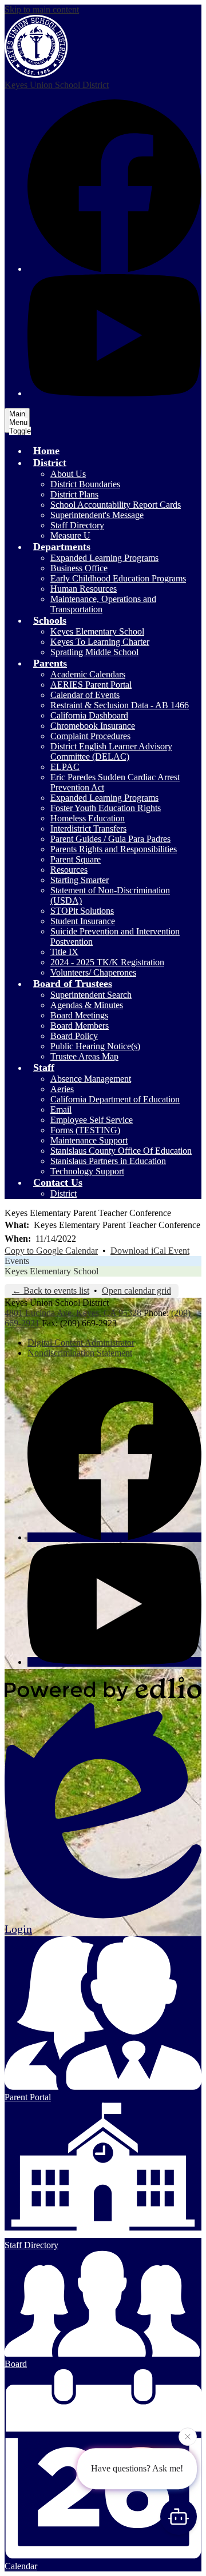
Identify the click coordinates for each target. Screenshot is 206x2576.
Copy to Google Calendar (51, 1251)
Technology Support (87, 1171)
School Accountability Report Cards (116, 505)
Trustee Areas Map (84, 1056)
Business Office (79, 568)
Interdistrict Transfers (88, 828)
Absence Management (91, 1079)
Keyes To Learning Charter (100, 642)
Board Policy (74, 1036)
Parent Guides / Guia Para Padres (110, 839)
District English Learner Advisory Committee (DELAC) (111, 751)
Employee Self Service (92, 1120)
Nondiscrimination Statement (80, 1353)
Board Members (80, 1026)
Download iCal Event (150, 1251)
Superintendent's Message (97, 515)
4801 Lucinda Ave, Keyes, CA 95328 (73, 1313)
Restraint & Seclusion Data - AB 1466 (120, 705)
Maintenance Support (89, 1140)
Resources (69, 870)
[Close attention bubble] (188, 2437)
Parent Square (76, 859)
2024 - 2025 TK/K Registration (107, 962)
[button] (50, 463)
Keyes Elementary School (97, 631)
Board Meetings (79, 1015)
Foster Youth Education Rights (106, 808)
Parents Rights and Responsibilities (114, 849)
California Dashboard (89, 715)
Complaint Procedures (90, 736)
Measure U (70, 535)
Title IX (64, 952)
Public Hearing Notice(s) (95, 1046)
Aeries (62, 1089)
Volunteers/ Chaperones (93, 972)
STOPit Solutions (82, 911)
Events (17, 1261)
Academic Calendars (88, 674)
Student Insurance (83, 921)
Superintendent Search (91, 995)
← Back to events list (51, 1291)
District (64, 1193)
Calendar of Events (85, 695)
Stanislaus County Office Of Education (121, 1151)
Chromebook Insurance (93, 726)
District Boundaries (85, 484)
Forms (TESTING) (85, 1130)
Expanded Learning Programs (104, 558)
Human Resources (84, 589)
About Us (68, 474)
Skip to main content (42, 9)
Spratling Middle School (94, 652)
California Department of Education (115, 1099)
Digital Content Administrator (81, 1343)
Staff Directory (77, 525)
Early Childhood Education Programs (118, 578)
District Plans (74, 494)
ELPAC (65, 767)
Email (61, 1110)
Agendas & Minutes (87, 1005)
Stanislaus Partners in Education (108, 1161)
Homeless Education (88, 818)
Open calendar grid (136, 1291)
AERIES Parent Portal (91, 685)
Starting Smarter (80, 880)
